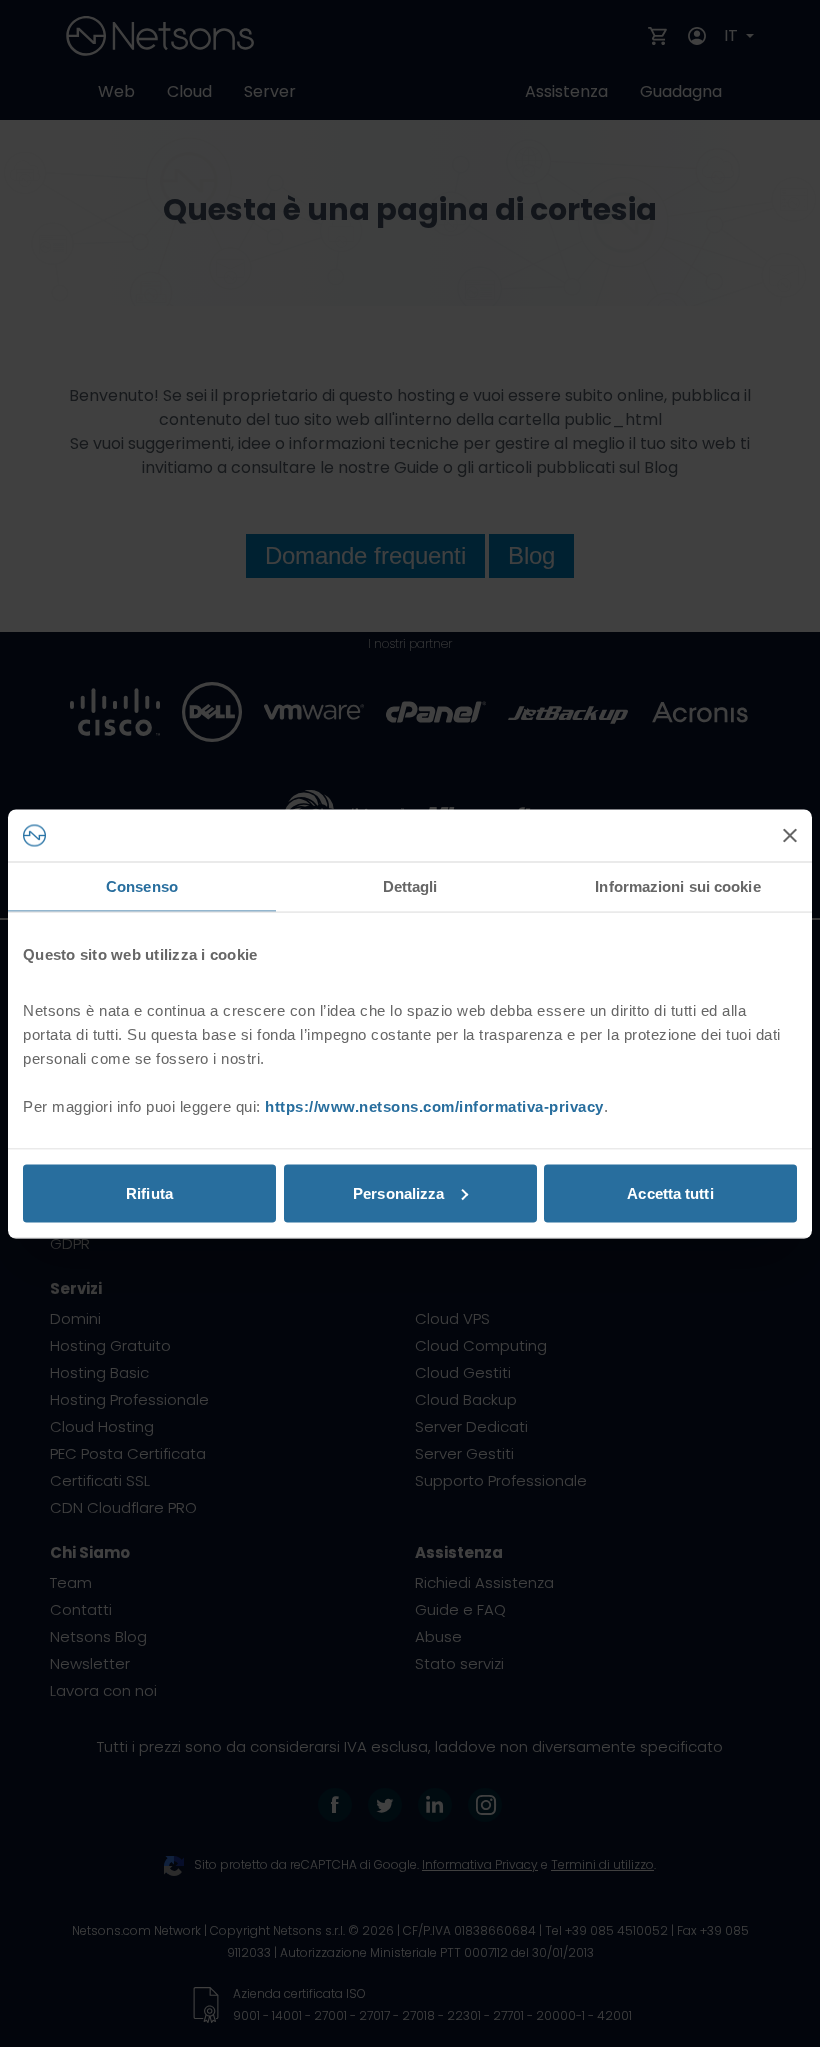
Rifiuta (149, 1192)
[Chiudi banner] (790, 835)
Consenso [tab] (142, 886)
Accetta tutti (670, 1192)
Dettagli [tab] (410, 886)
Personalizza (398, 1192)
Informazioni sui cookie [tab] (677, 886)
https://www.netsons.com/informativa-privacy (434, 1105)
